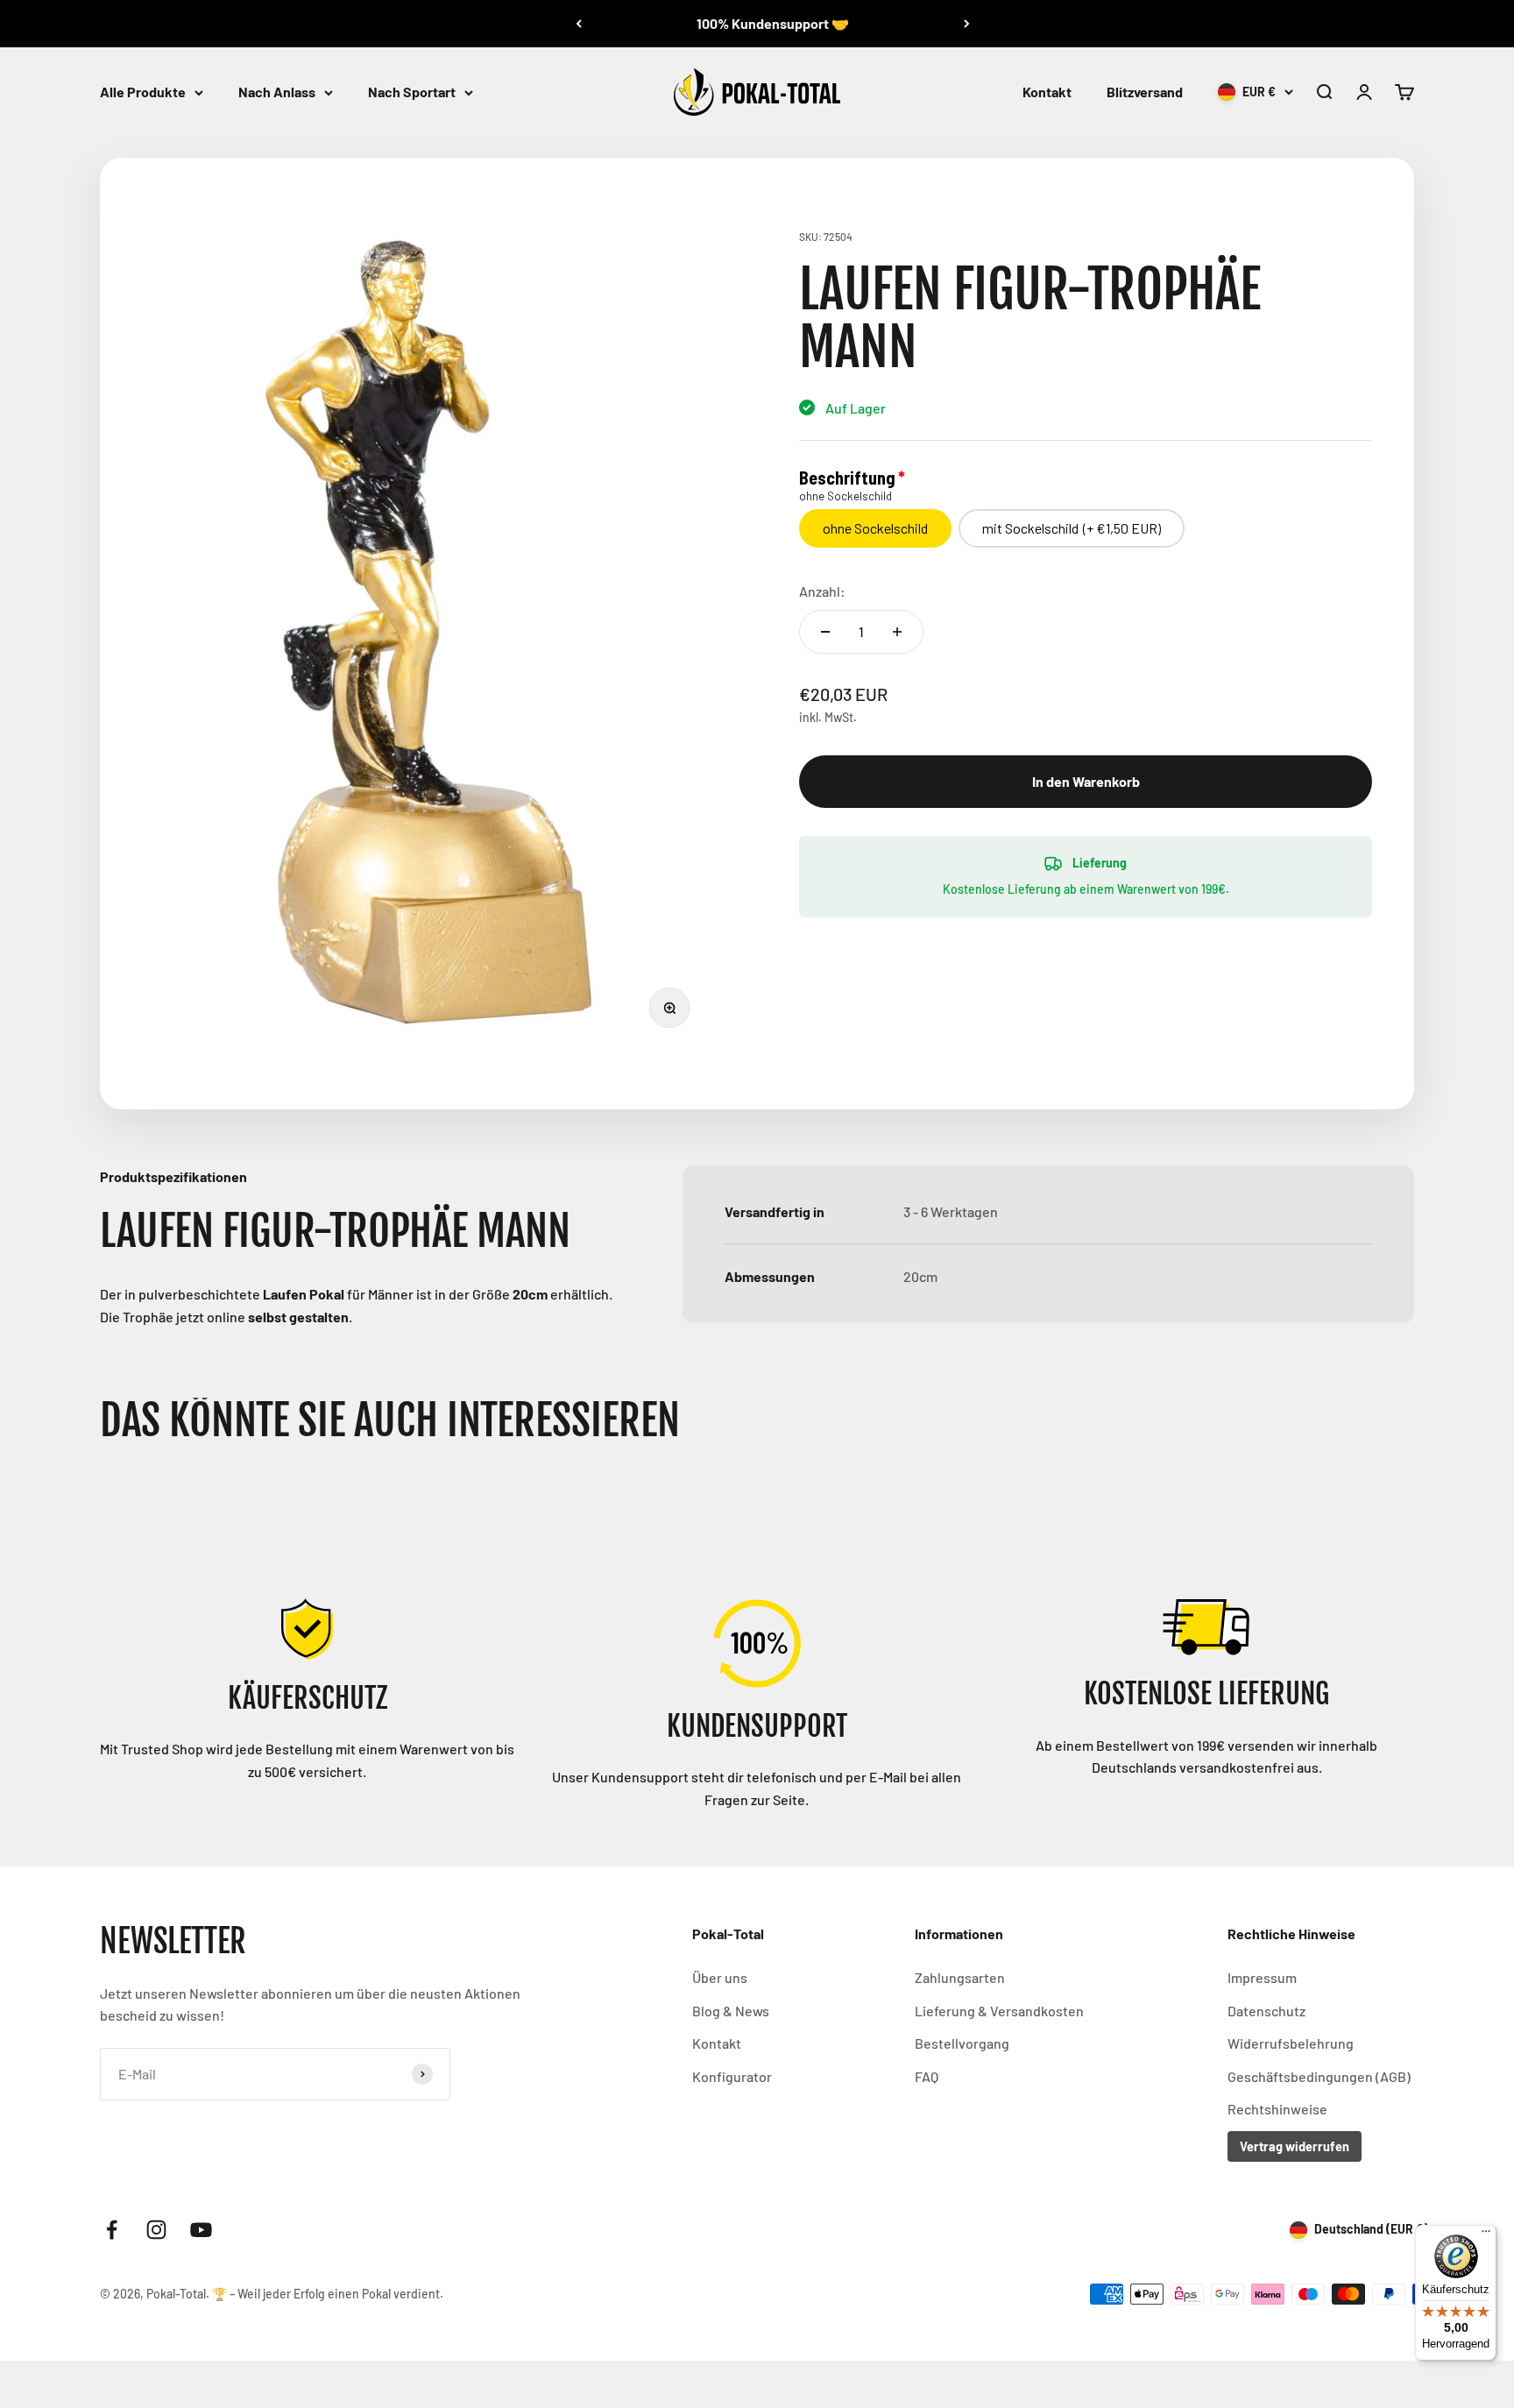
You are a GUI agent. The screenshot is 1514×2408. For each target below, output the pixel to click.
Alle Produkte (143, 92)
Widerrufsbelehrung (1291, 2043)
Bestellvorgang (962, 2043)
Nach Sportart (412, 92)
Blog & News (731, 2011)
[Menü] (1486, 2235)
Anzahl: (822, 591)
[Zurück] (579, 24)
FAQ (927, 2076)
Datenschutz (1266, 2011)
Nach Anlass (277, 92)
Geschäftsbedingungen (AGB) (1319, 2076)
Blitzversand (1145, 92)
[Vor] (967, 24)
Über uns (720, 1977)
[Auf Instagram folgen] (156, 2230)
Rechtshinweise (1277, 2109)
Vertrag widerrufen (1295, 2146)
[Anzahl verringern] (825, 632)
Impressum (1262, 1977)
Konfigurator (732, 2076)
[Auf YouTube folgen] (201, 2230)
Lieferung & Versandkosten (999, 2011)
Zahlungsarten (960, 1977)
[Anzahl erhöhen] (897, 632)
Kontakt (1047, 92)
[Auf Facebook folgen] (112, 2230)
